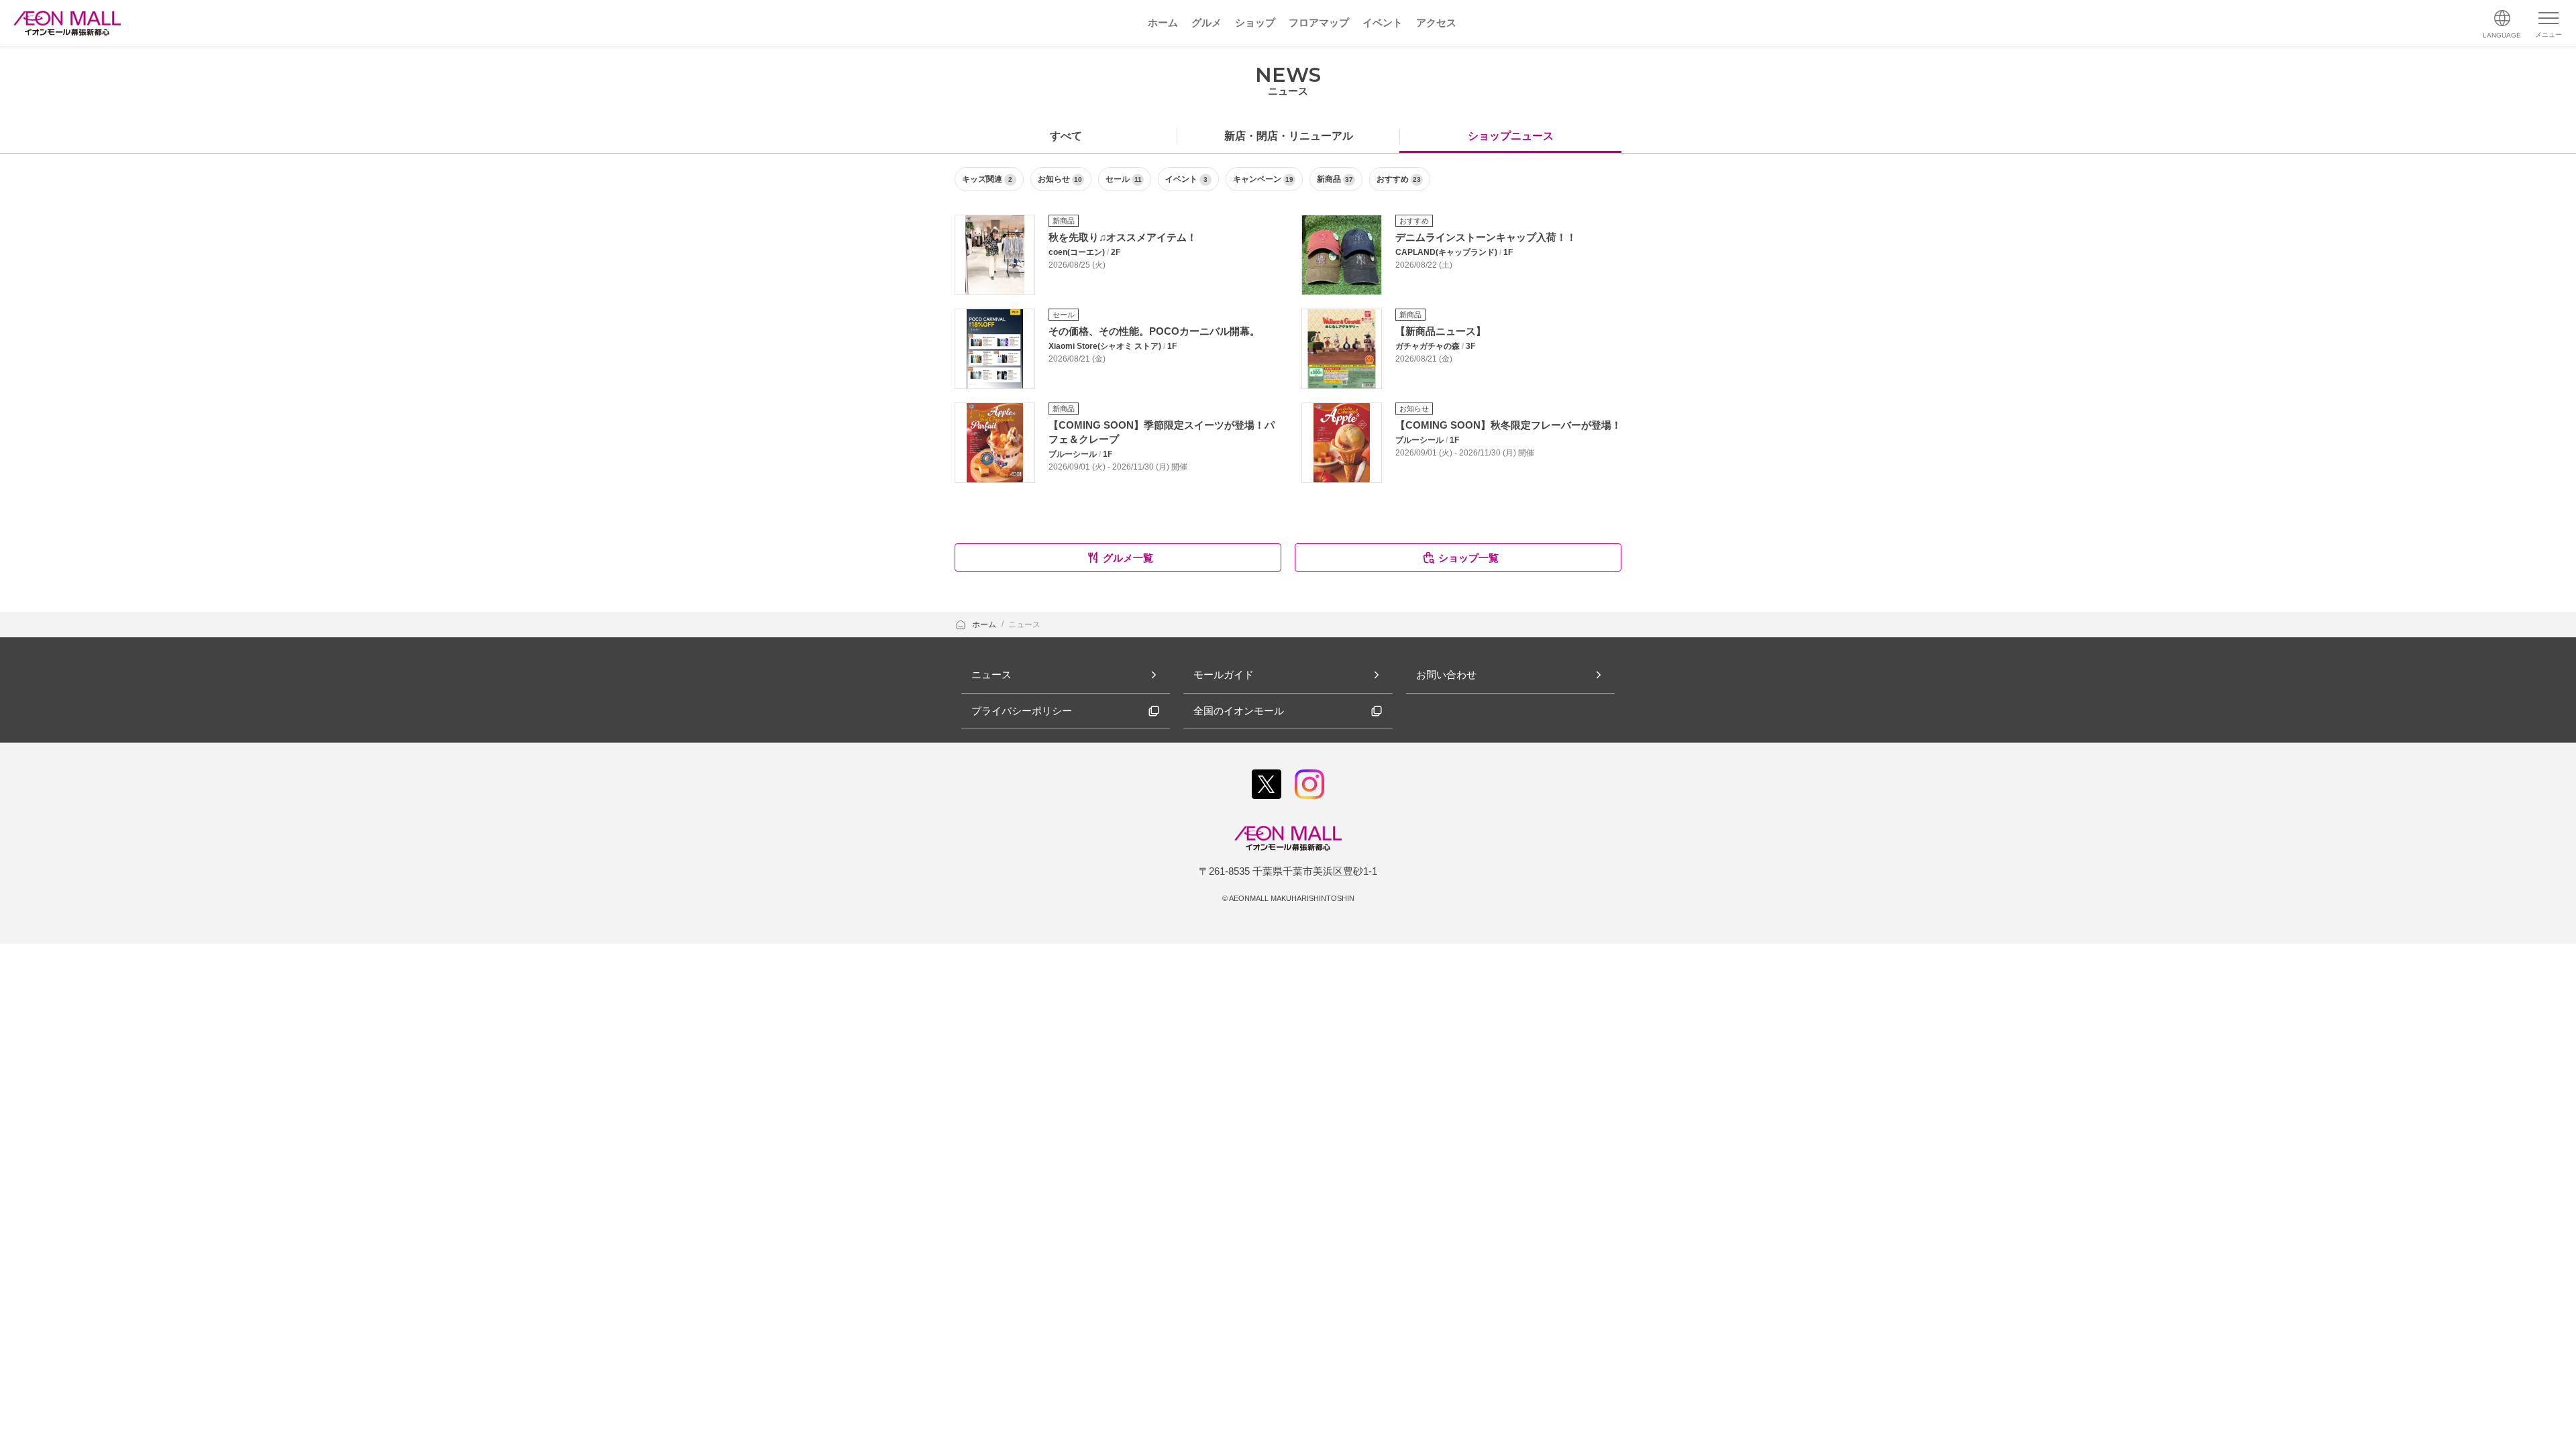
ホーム (985, 625)
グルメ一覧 (1128, 558)
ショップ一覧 (1468, 558)
